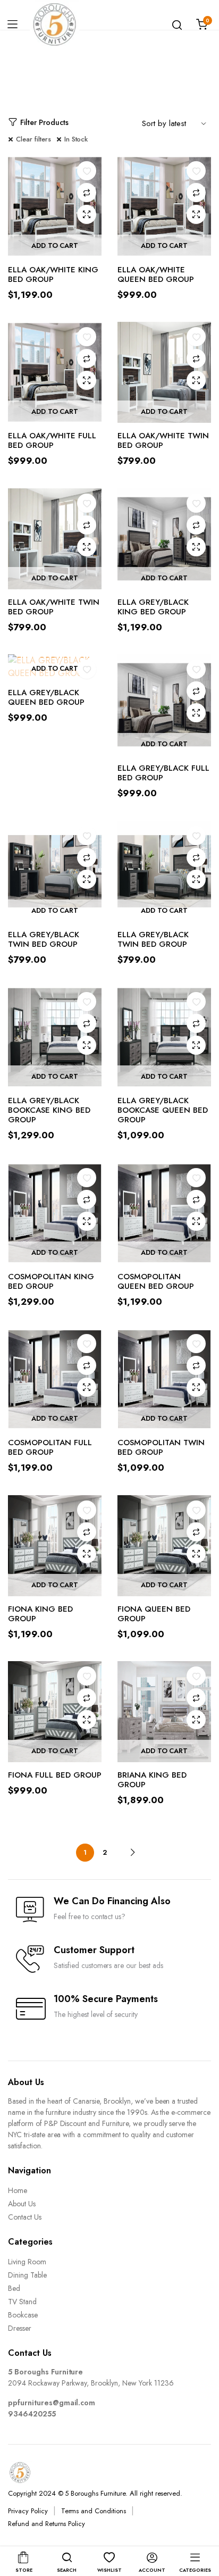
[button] (87, 171)
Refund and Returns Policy (47, 2524)
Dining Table (27, 2275)
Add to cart (55, 245)
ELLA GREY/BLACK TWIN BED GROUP (44, 939)
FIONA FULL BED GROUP (55, 1775)
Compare (87, 193)
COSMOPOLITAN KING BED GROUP (51, 1281)
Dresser (20, 2328)
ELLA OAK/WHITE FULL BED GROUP (52, 440)
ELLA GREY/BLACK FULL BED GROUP (163, 773)
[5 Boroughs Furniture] (54, 24)
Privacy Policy (28, 2511)
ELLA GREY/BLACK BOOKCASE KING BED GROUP (49, 1110)
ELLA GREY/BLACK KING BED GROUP (153, 607)
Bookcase (23, 2315)
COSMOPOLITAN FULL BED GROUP (50, 1447)
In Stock (76, 139)
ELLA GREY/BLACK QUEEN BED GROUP (46, 697)
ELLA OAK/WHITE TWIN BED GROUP (163, 440)
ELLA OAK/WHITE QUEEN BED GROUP (156, 274)
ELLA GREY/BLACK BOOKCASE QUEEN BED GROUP (163, 1110)
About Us (22, 2204)
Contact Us (25, 2217)
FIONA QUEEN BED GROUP (154, 1614)
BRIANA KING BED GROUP (152, 1780)
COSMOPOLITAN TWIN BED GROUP (161, 1447)
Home (18, 2190)
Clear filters (33, 139)
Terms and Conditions (94, 2511)
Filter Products (44, 122)
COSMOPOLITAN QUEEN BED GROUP (156, 1281)
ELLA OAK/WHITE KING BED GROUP (53, 274)
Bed (14, 2288)
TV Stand (22, 2302)
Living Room (27, 2262)
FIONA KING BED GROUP (40, 1614)
